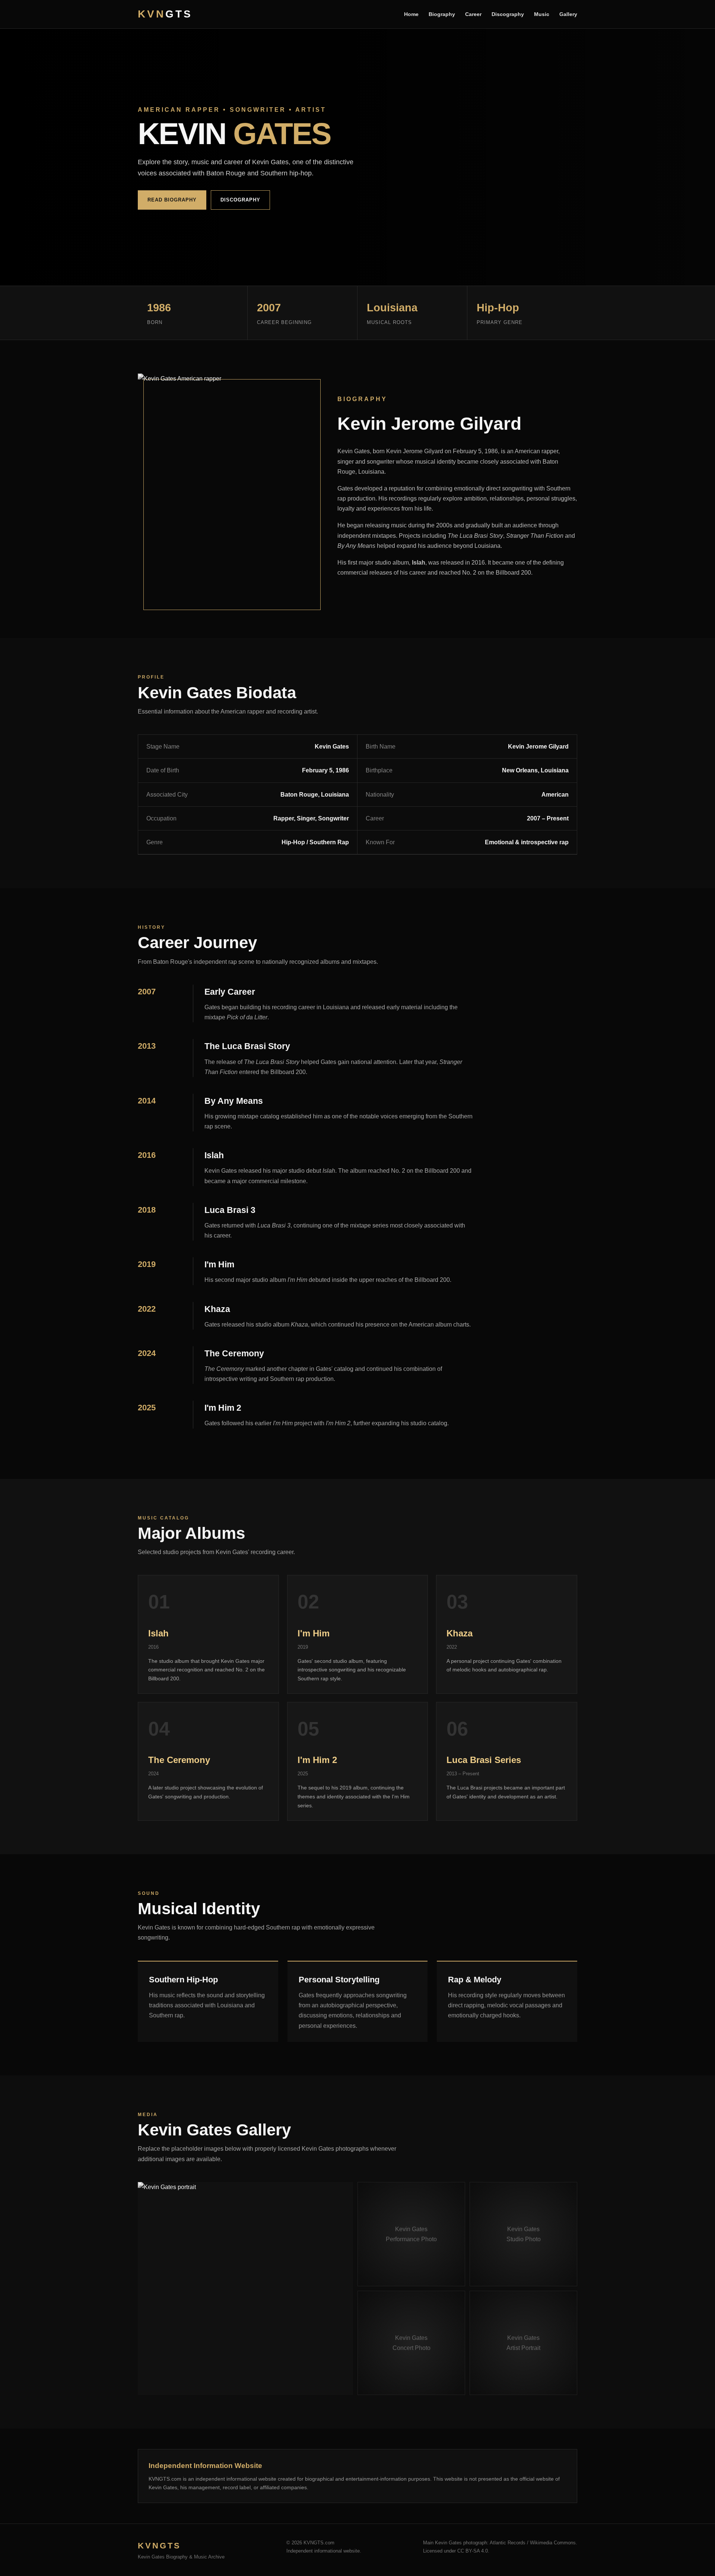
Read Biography (172, 200)
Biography (442, 14)
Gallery (568, 14)
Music (542, 14)
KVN (165, 14)
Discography (508, 14)
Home (411, 14)
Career (473, 14)
